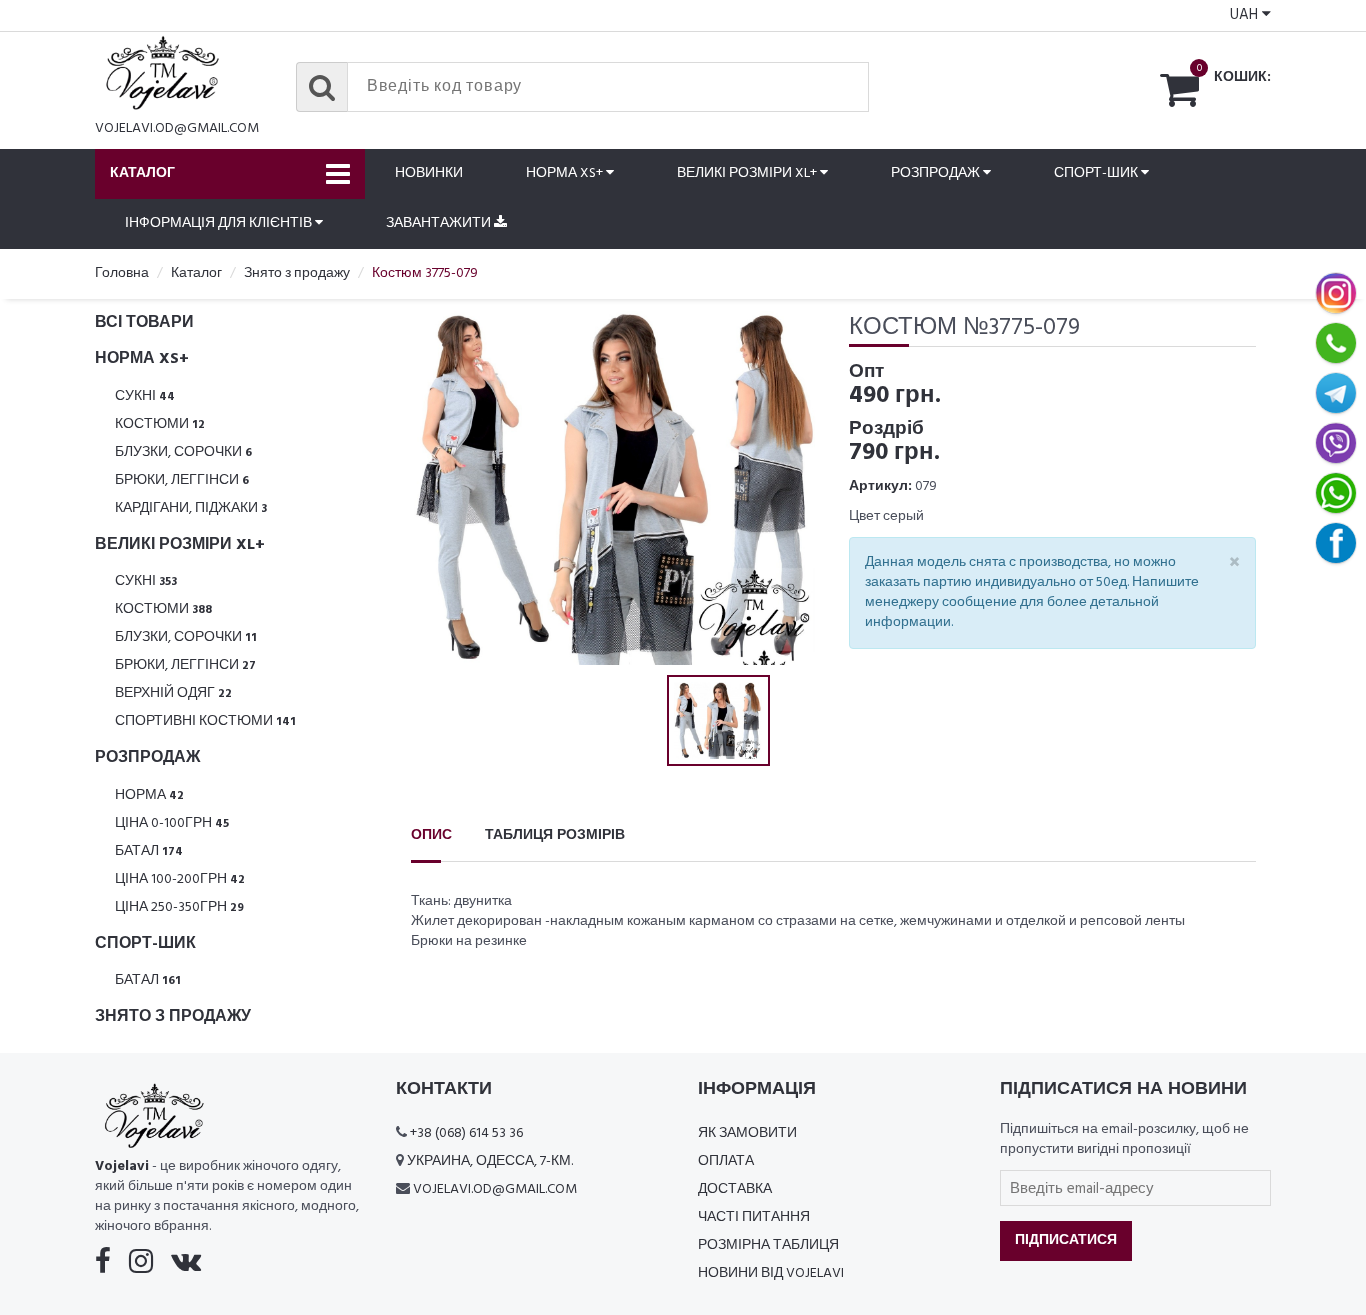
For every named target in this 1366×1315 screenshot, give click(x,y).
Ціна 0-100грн (172, 823)
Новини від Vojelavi (771, 1273)
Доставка (735, 1189)
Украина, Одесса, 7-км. (490, 1161)
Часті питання (754, 1217)
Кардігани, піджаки (191, 508)
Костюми (160, 424)
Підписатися (1066, 1240)
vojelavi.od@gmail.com (177, 128)
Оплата (726, 1161)
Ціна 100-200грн (180, 879)
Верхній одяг (173, 693)
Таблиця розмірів (555, 835)
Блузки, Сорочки (183, 452)
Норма (149, 795)
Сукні (145, 396)
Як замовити (747, 1133)
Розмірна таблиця (768, 1245)
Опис (431, 835)
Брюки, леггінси (182, 480)
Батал (149, 851)
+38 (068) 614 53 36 (466, 1133)
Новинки (429, 173)
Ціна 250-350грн (179, 907)
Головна (122, 273)
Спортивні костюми (205, 721)
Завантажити (440, 223)
